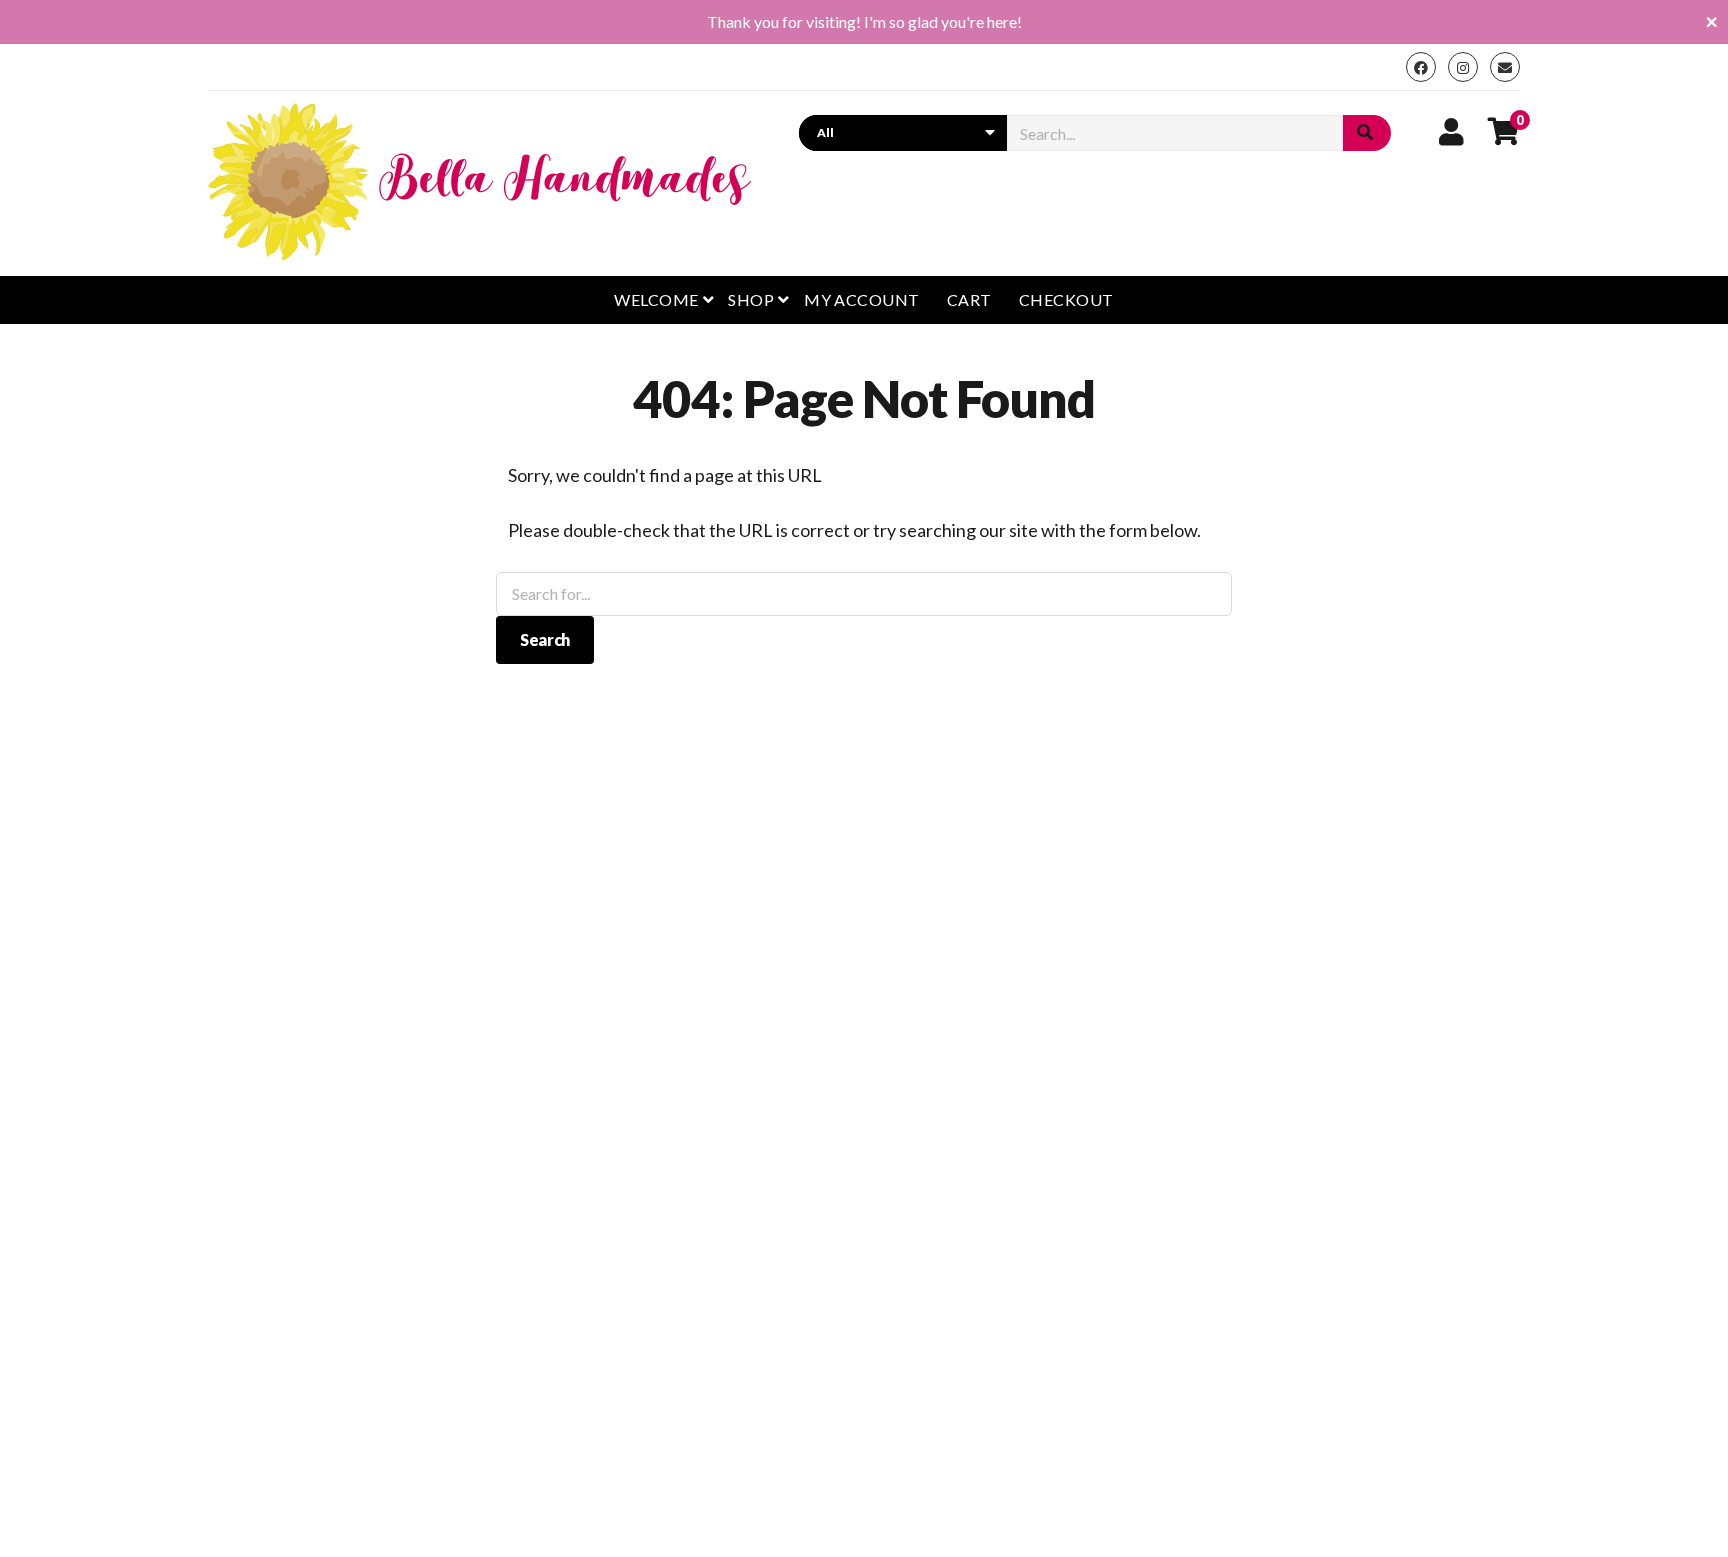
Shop (751, 299)
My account (862, 299)
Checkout (1066, 299)
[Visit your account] (1451, 131)
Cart (969, 299)
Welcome (656, 299)
